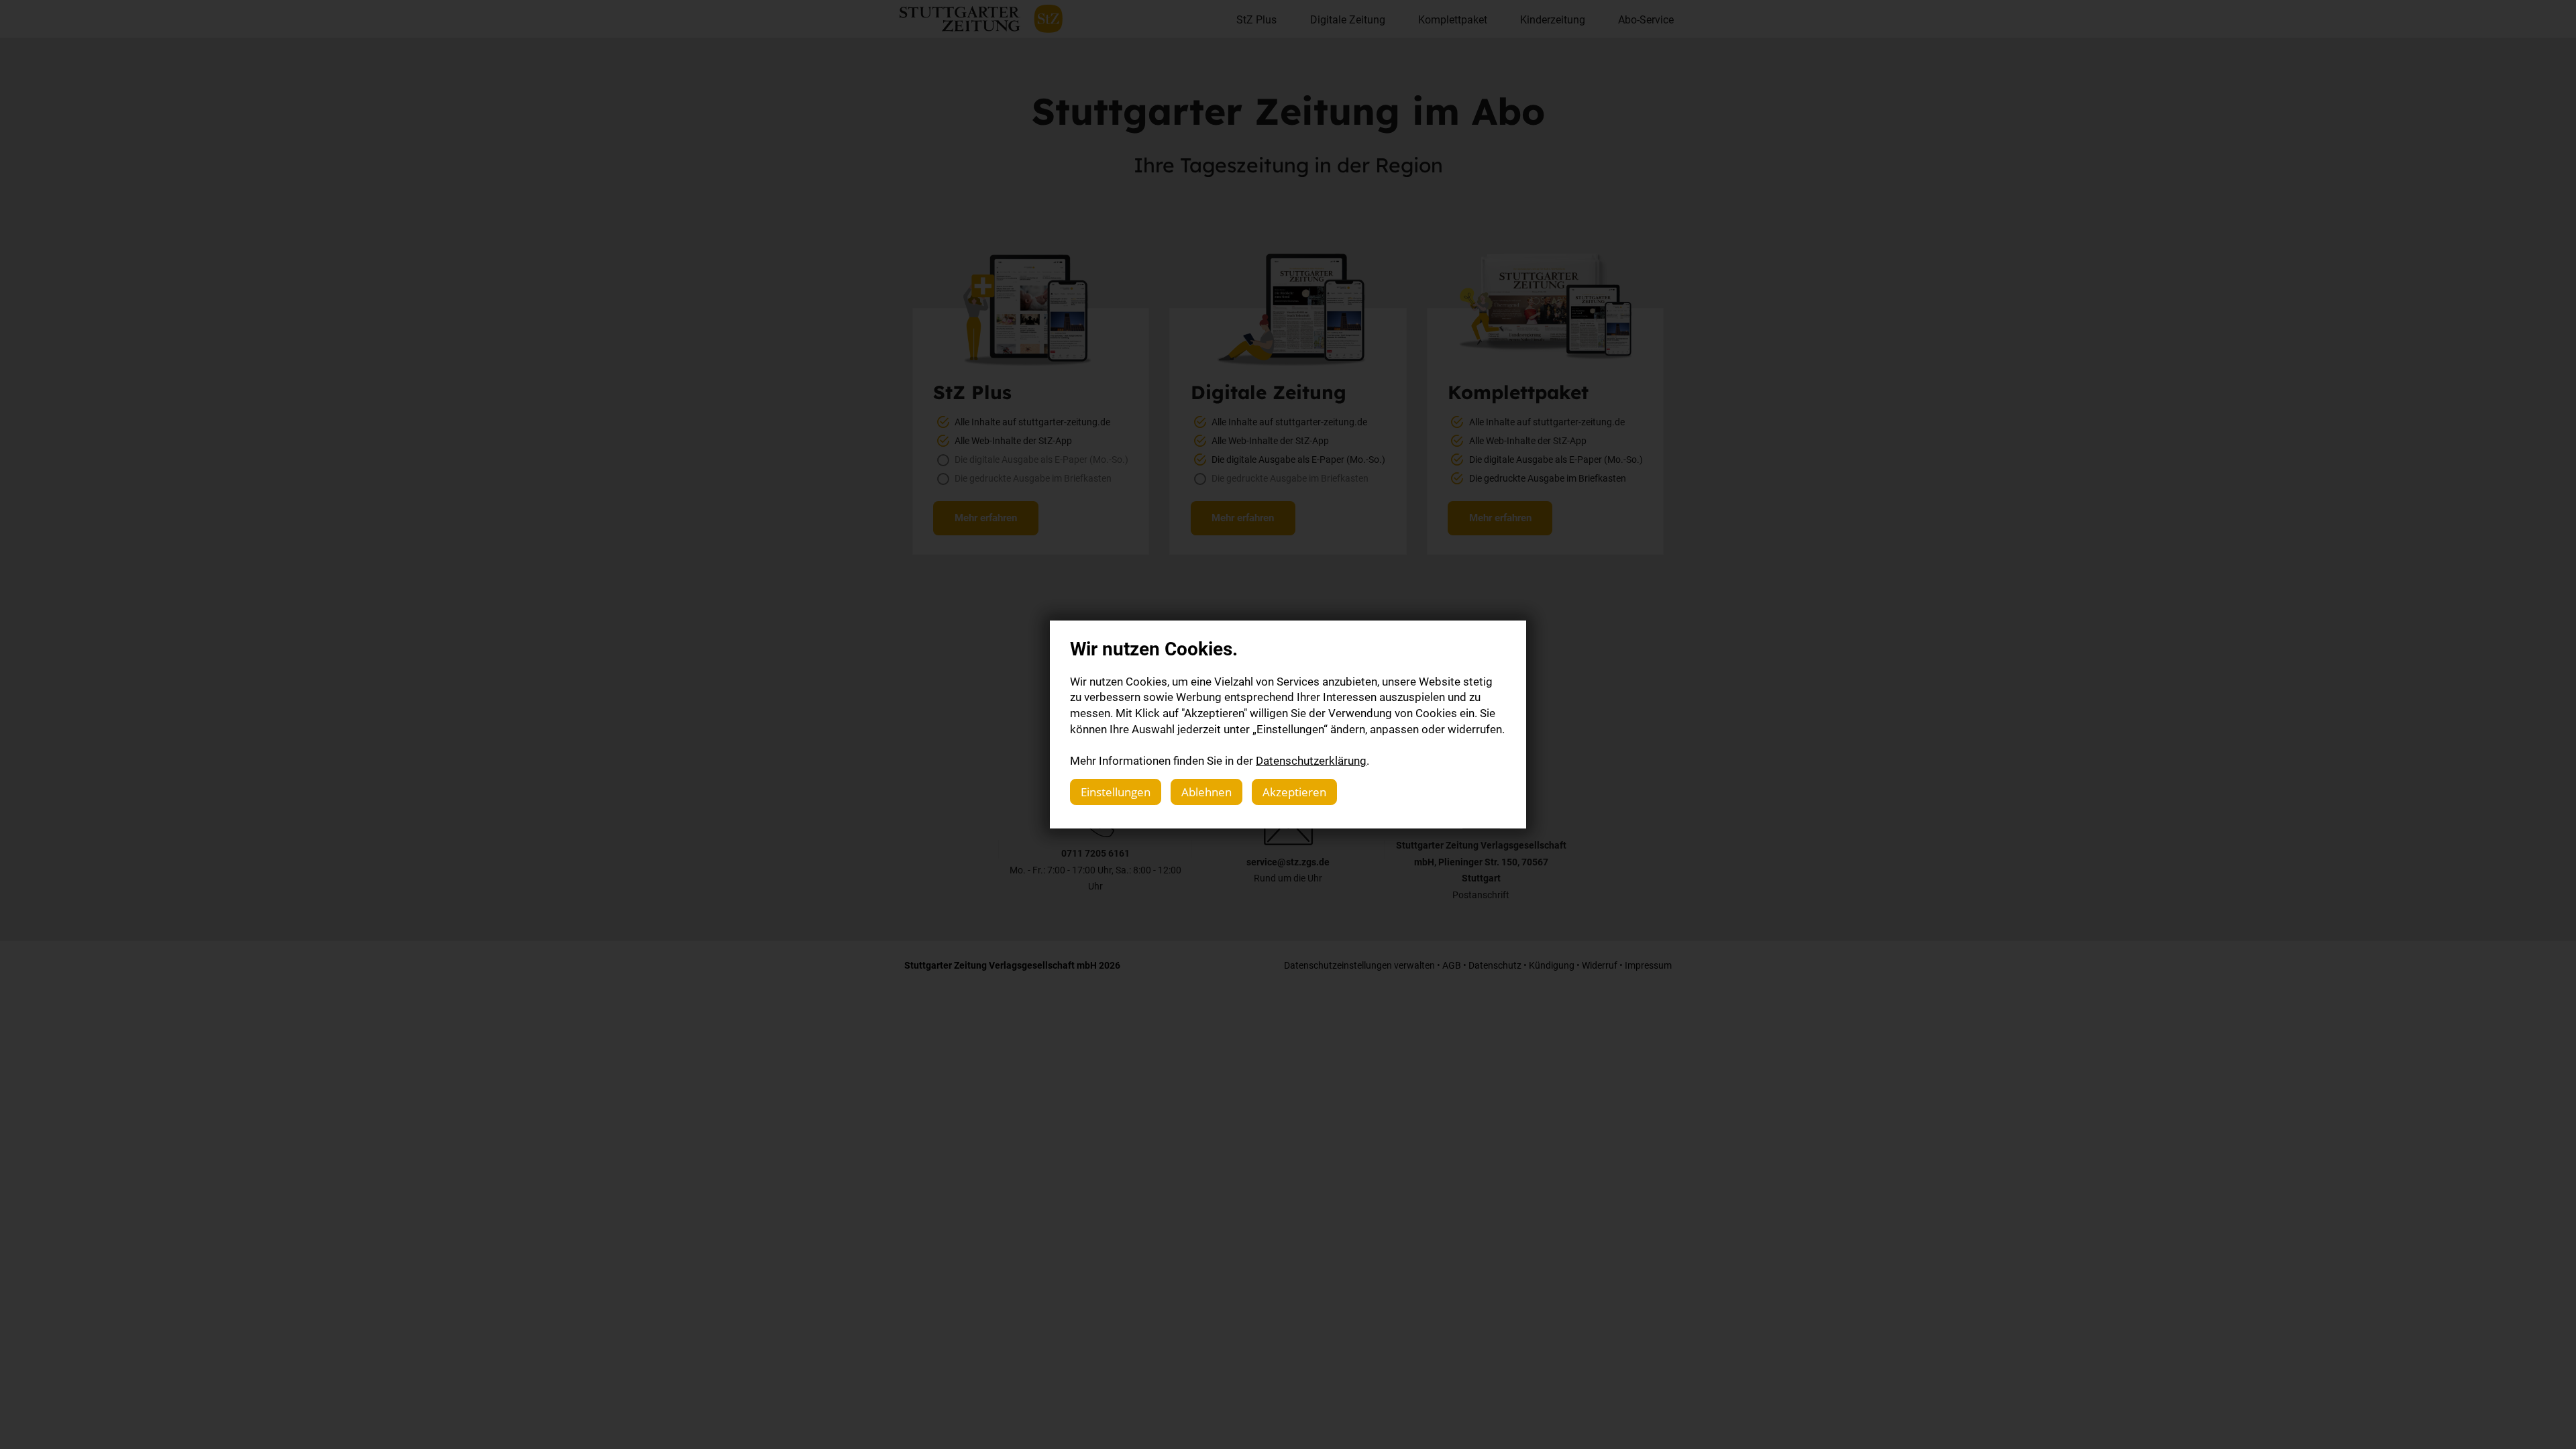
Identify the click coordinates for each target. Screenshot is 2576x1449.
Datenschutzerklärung (1311, 760)
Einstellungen (1116, 792)
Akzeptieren (1294, 792)
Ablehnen (1206, 792)
